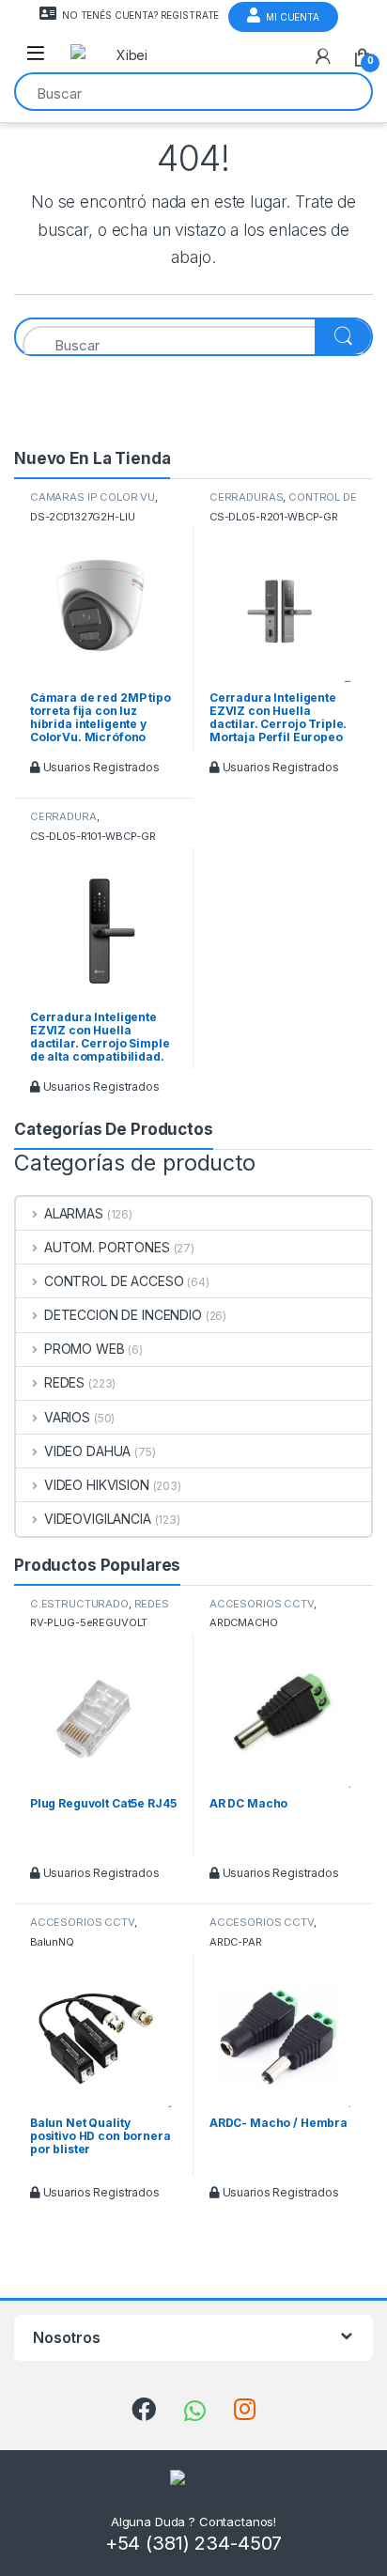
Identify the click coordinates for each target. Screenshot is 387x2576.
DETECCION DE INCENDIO (123, 1315)
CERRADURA (63, 816)
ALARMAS (74, 1213)
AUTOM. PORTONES (107, 1247)
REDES (64, 1382)
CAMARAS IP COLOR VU (93, 497)
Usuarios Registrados (100, 767)
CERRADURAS (247, 497)
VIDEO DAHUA (87, 1451)
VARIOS (67, 1417)
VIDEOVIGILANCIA (98, 1519)
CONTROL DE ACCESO (114, 1281)
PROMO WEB (85, 1349)
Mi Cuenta (293, 17)
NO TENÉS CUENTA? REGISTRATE (140, 15)
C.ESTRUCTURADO (79, 1604)
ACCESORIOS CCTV (262, 1604)
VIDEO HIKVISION (97, 1485)
